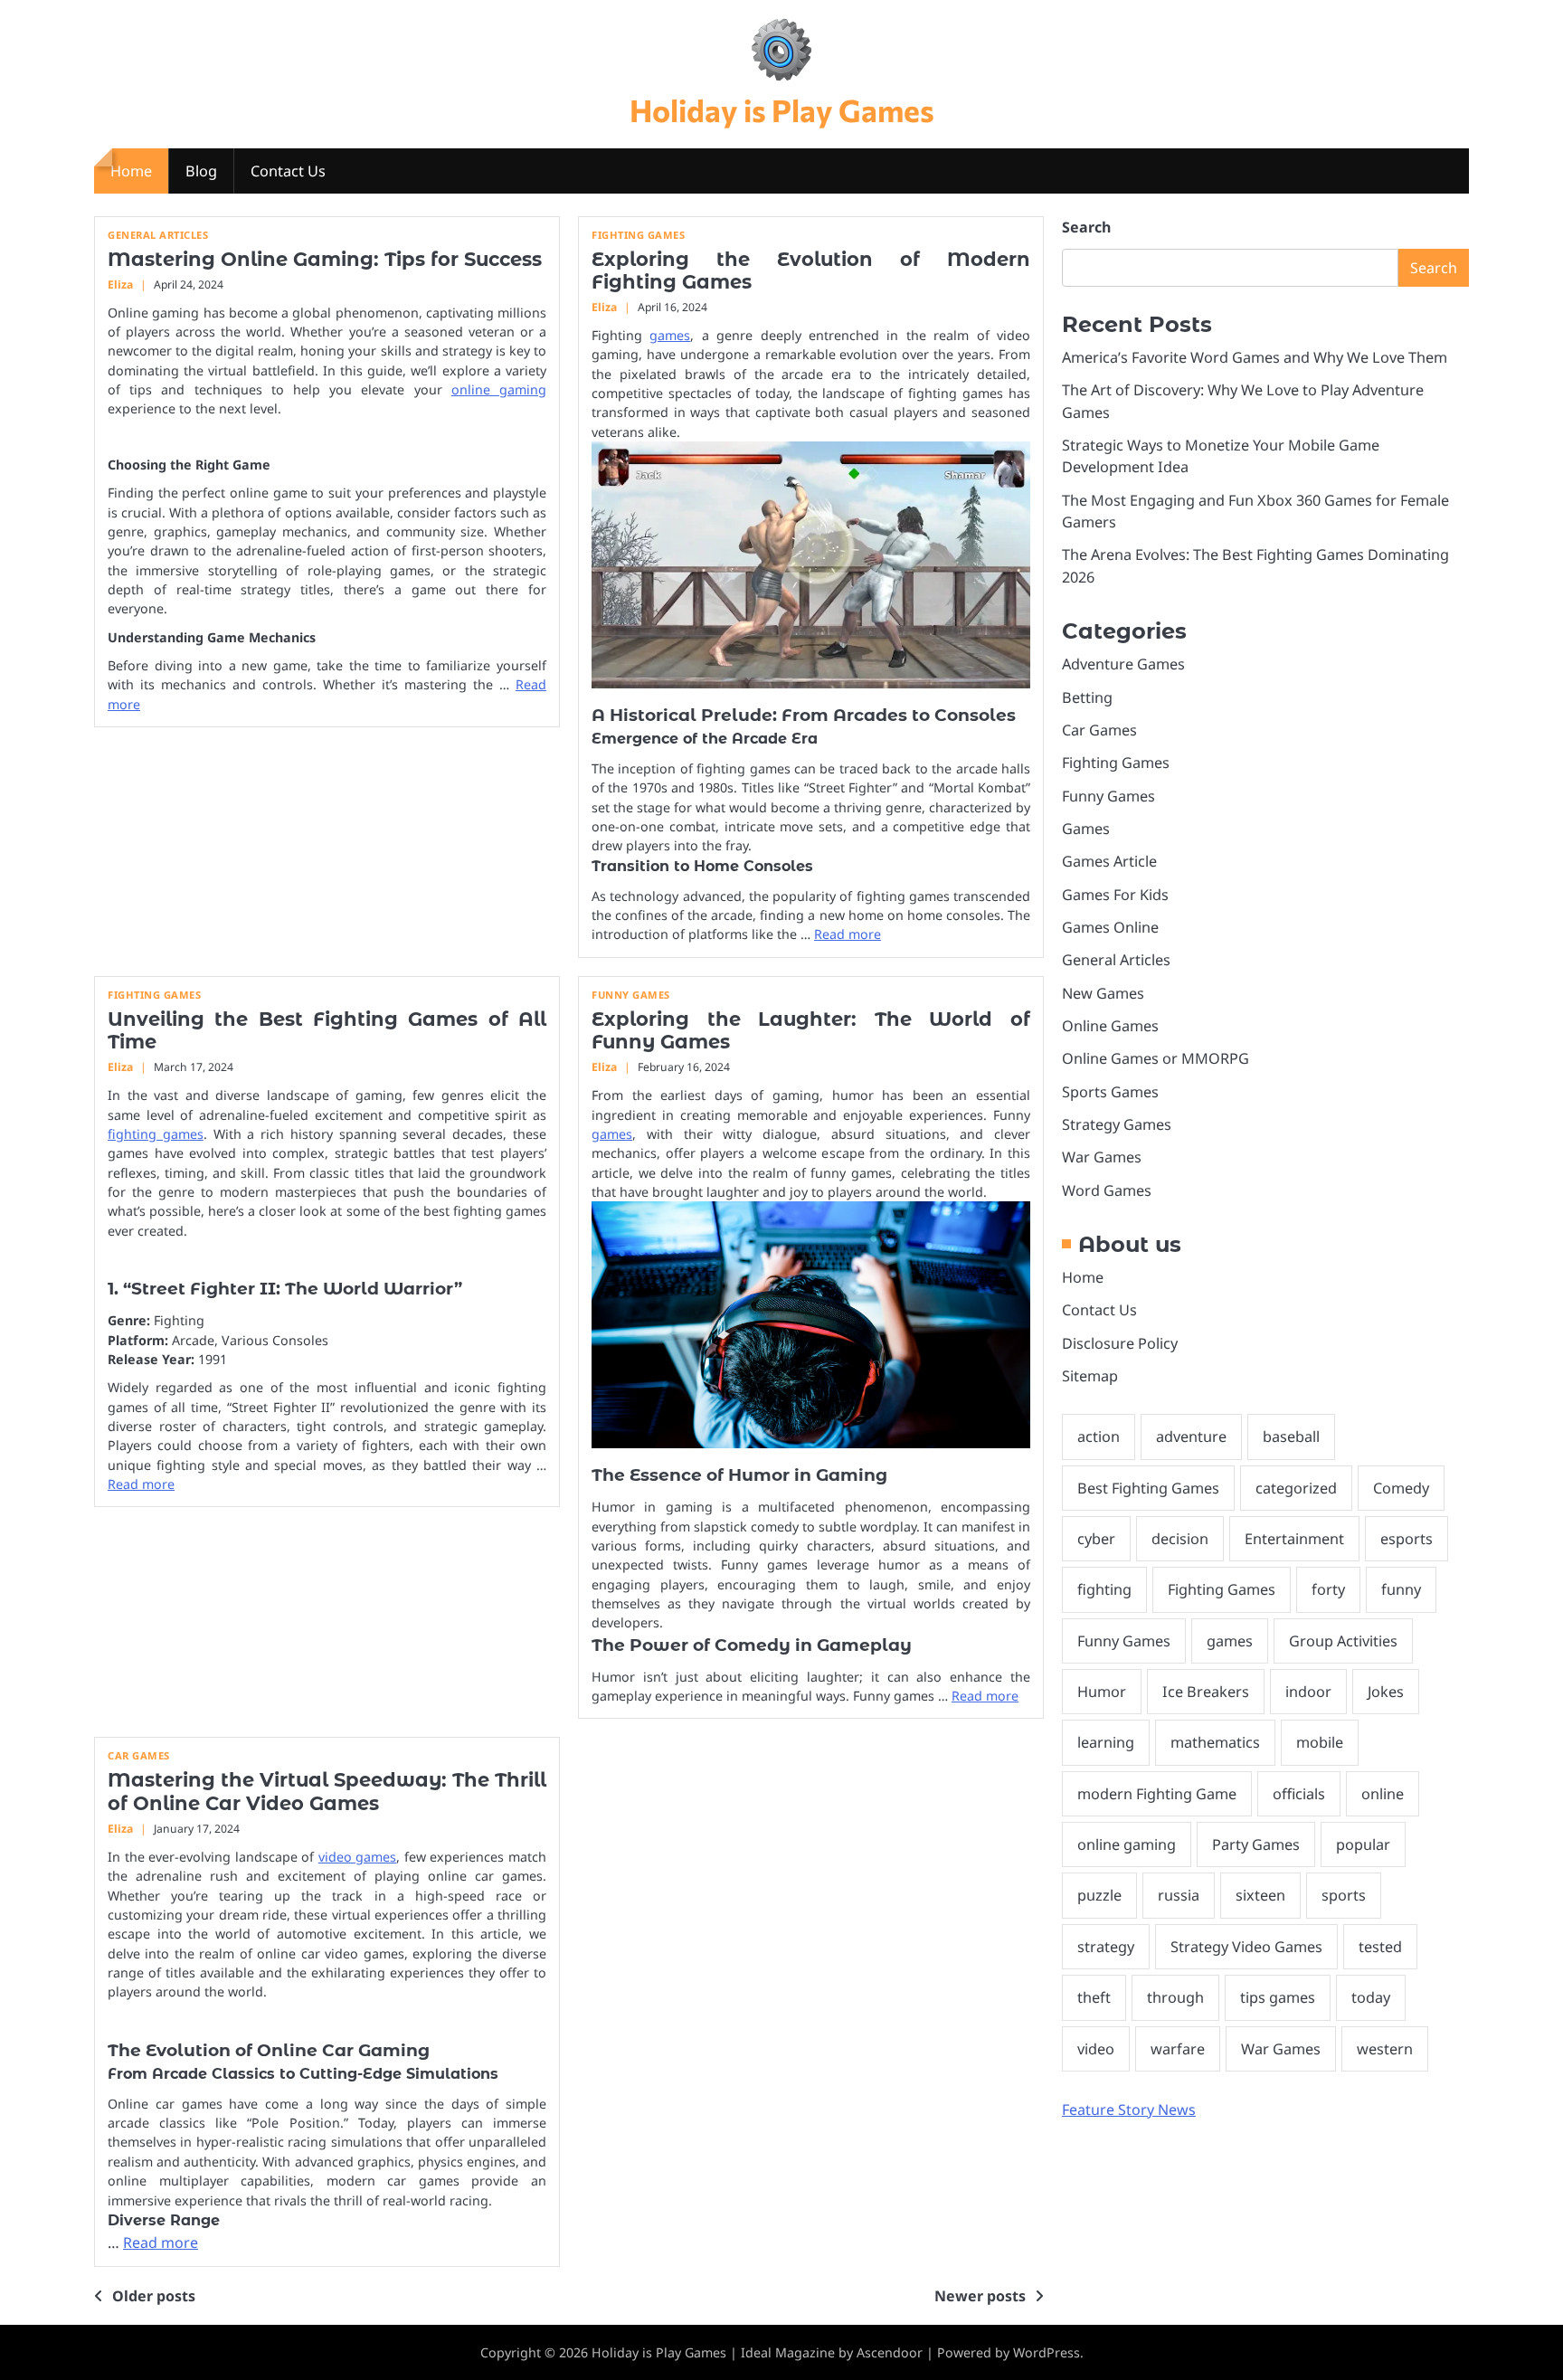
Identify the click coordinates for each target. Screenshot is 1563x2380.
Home (131, 171)
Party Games (1256, 1844)
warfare (1178, 2048)
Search (1086, 227)
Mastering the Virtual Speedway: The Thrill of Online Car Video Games (327, 1791)
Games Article (1109, 861)
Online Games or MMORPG (1156, 1058)
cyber (1096, 1539)
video (1096, 2048)
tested (1380, 1946)
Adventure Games (1123, 664)
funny (1401, 1589)
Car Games (139, 1755)
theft (1094, 1997)
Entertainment (1294, 1539)
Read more (848, 934)
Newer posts (980, 2296)
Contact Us (288, 171)
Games (1086, 828)
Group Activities (1343, 1640)
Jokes (1386, 1692)
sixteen (1260, 1895)
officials (1299, 1793)
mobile (1320, 1742)
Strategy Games (1117, 1124)
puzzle (1099, 1895)
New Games (1103, 992)
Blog (201, 171)
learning (1106, 1742)
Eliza (120, 284)
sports (1344, 1895)
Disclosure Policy (1120, 1342)
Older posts (154, 2296)
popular (1363, 1844)
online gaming (499, 389)
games (670, 335)
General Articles (158, 235)
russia (1179, 1895)
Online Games (1110, 1025)
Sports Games (1110, 1091)
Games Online (1110, 926)
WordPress (1047, 2352)
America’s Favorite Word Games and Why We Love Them (1255, 357)
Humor (1102, 1692)
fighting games (156, 1134)
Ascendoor (890, 2352)
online (1383, 1793)
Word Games (1107, 1190)
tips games (1278, 1997)
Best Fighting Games (1148, 1487)
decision (1180, 1539)
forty (1328, 1589)
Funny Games (631, 995)
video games (358, 1857)
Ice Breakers (1206, 1692)
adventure (1191, 1437)
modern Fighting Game (1157, 1793)
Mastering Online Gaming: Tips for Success (325, 259)
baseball (1291, 1437)
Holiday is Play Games (782, 110)
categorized (1296, 1487)
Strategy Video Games (1246, 1946)
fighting (1104, 1589)
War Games (1102, 1157)
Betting (1087, 697)
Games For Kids (1115, 894)
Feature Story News (1129, 2109)
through (1175, 1997)
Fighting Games (638, 235)
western (1385, 2048)
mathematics (1215, 1742)
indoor (1308, 1692)
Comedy (1401, 1487)
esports (1407, 1539)
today (1371, 1997)
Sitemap (1090, 1375)
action (1099, 1437)
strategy (1106, 1946)
